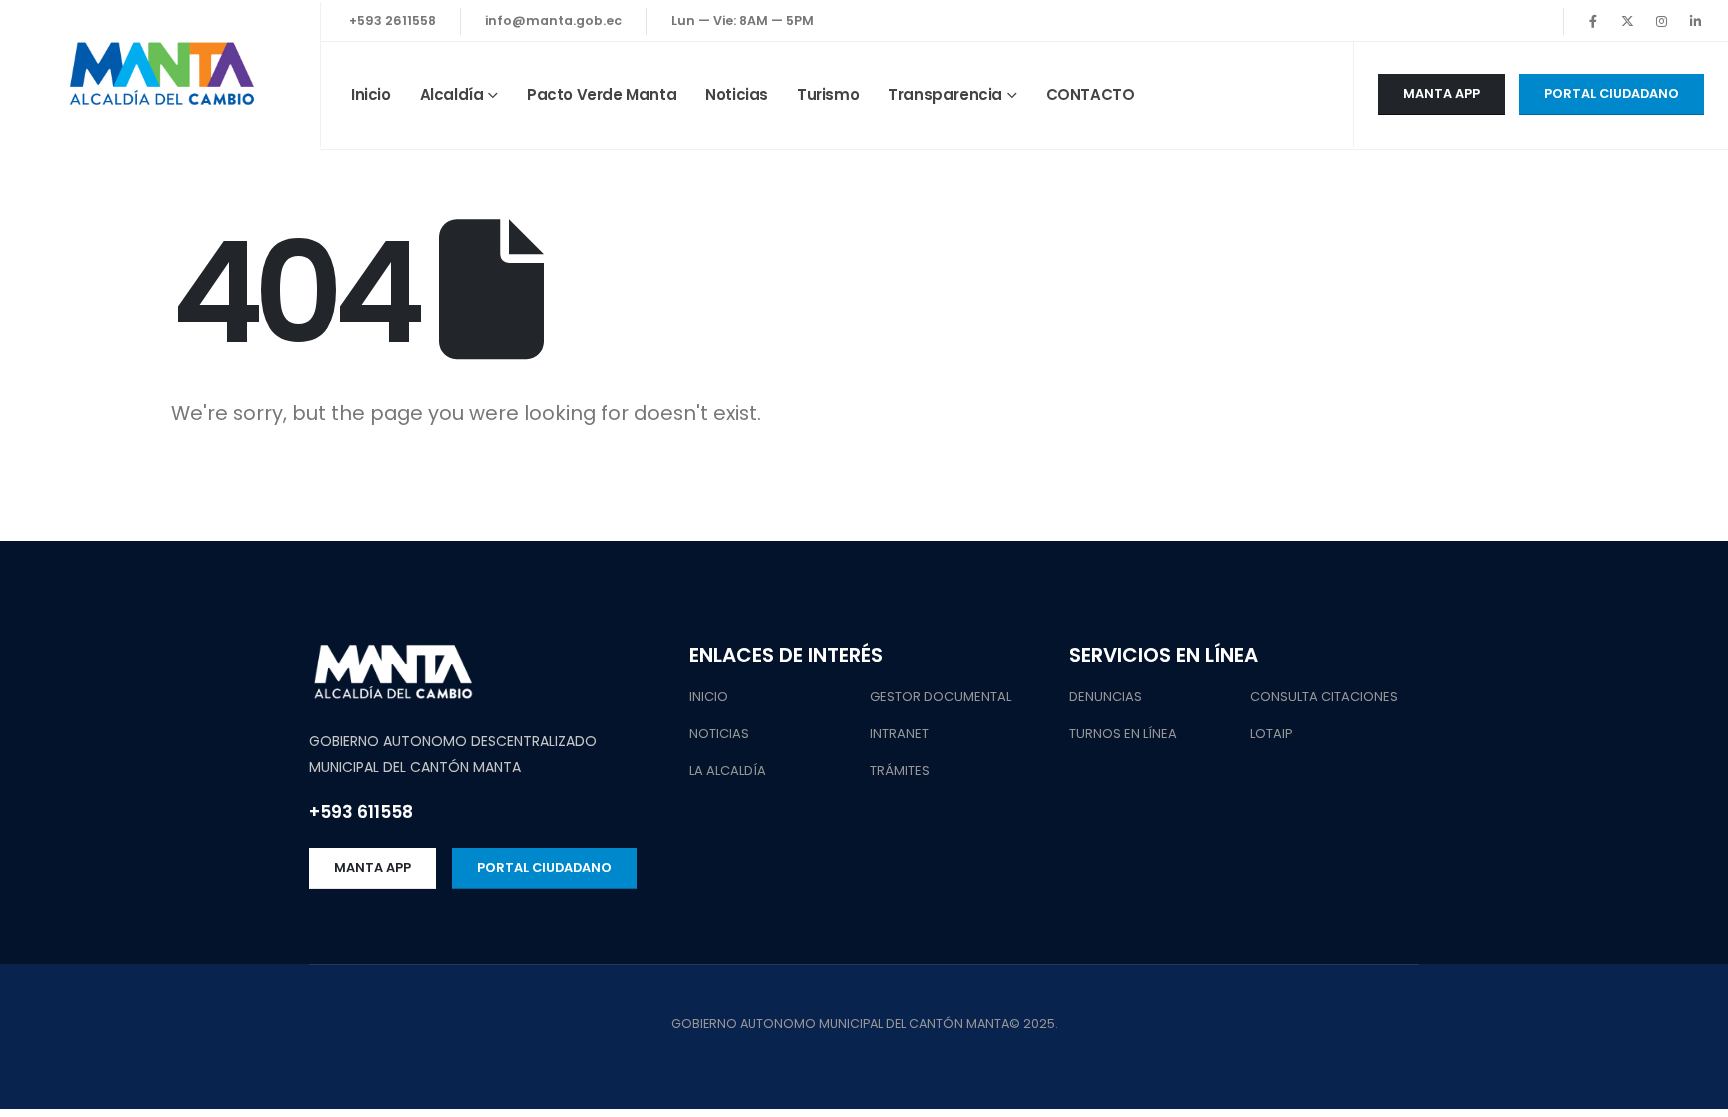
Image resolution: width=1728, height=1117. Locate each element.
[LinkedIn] (1695, 21)
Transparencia (945, 94)
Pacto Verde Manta (601, 94)
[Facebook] (1593, 21)
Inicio (371, 94)
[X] (1627, 21)
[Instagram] (1661, 21)
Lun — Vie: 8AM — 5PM (742, 20)
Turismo (828, 94)
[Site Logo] (160, 75)
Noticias (736, 94)
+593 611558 (361, 812)
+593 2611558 (392, 20)
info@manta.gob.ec (553, 20)
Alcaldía (452, 94)
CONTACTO (1090, 94)
